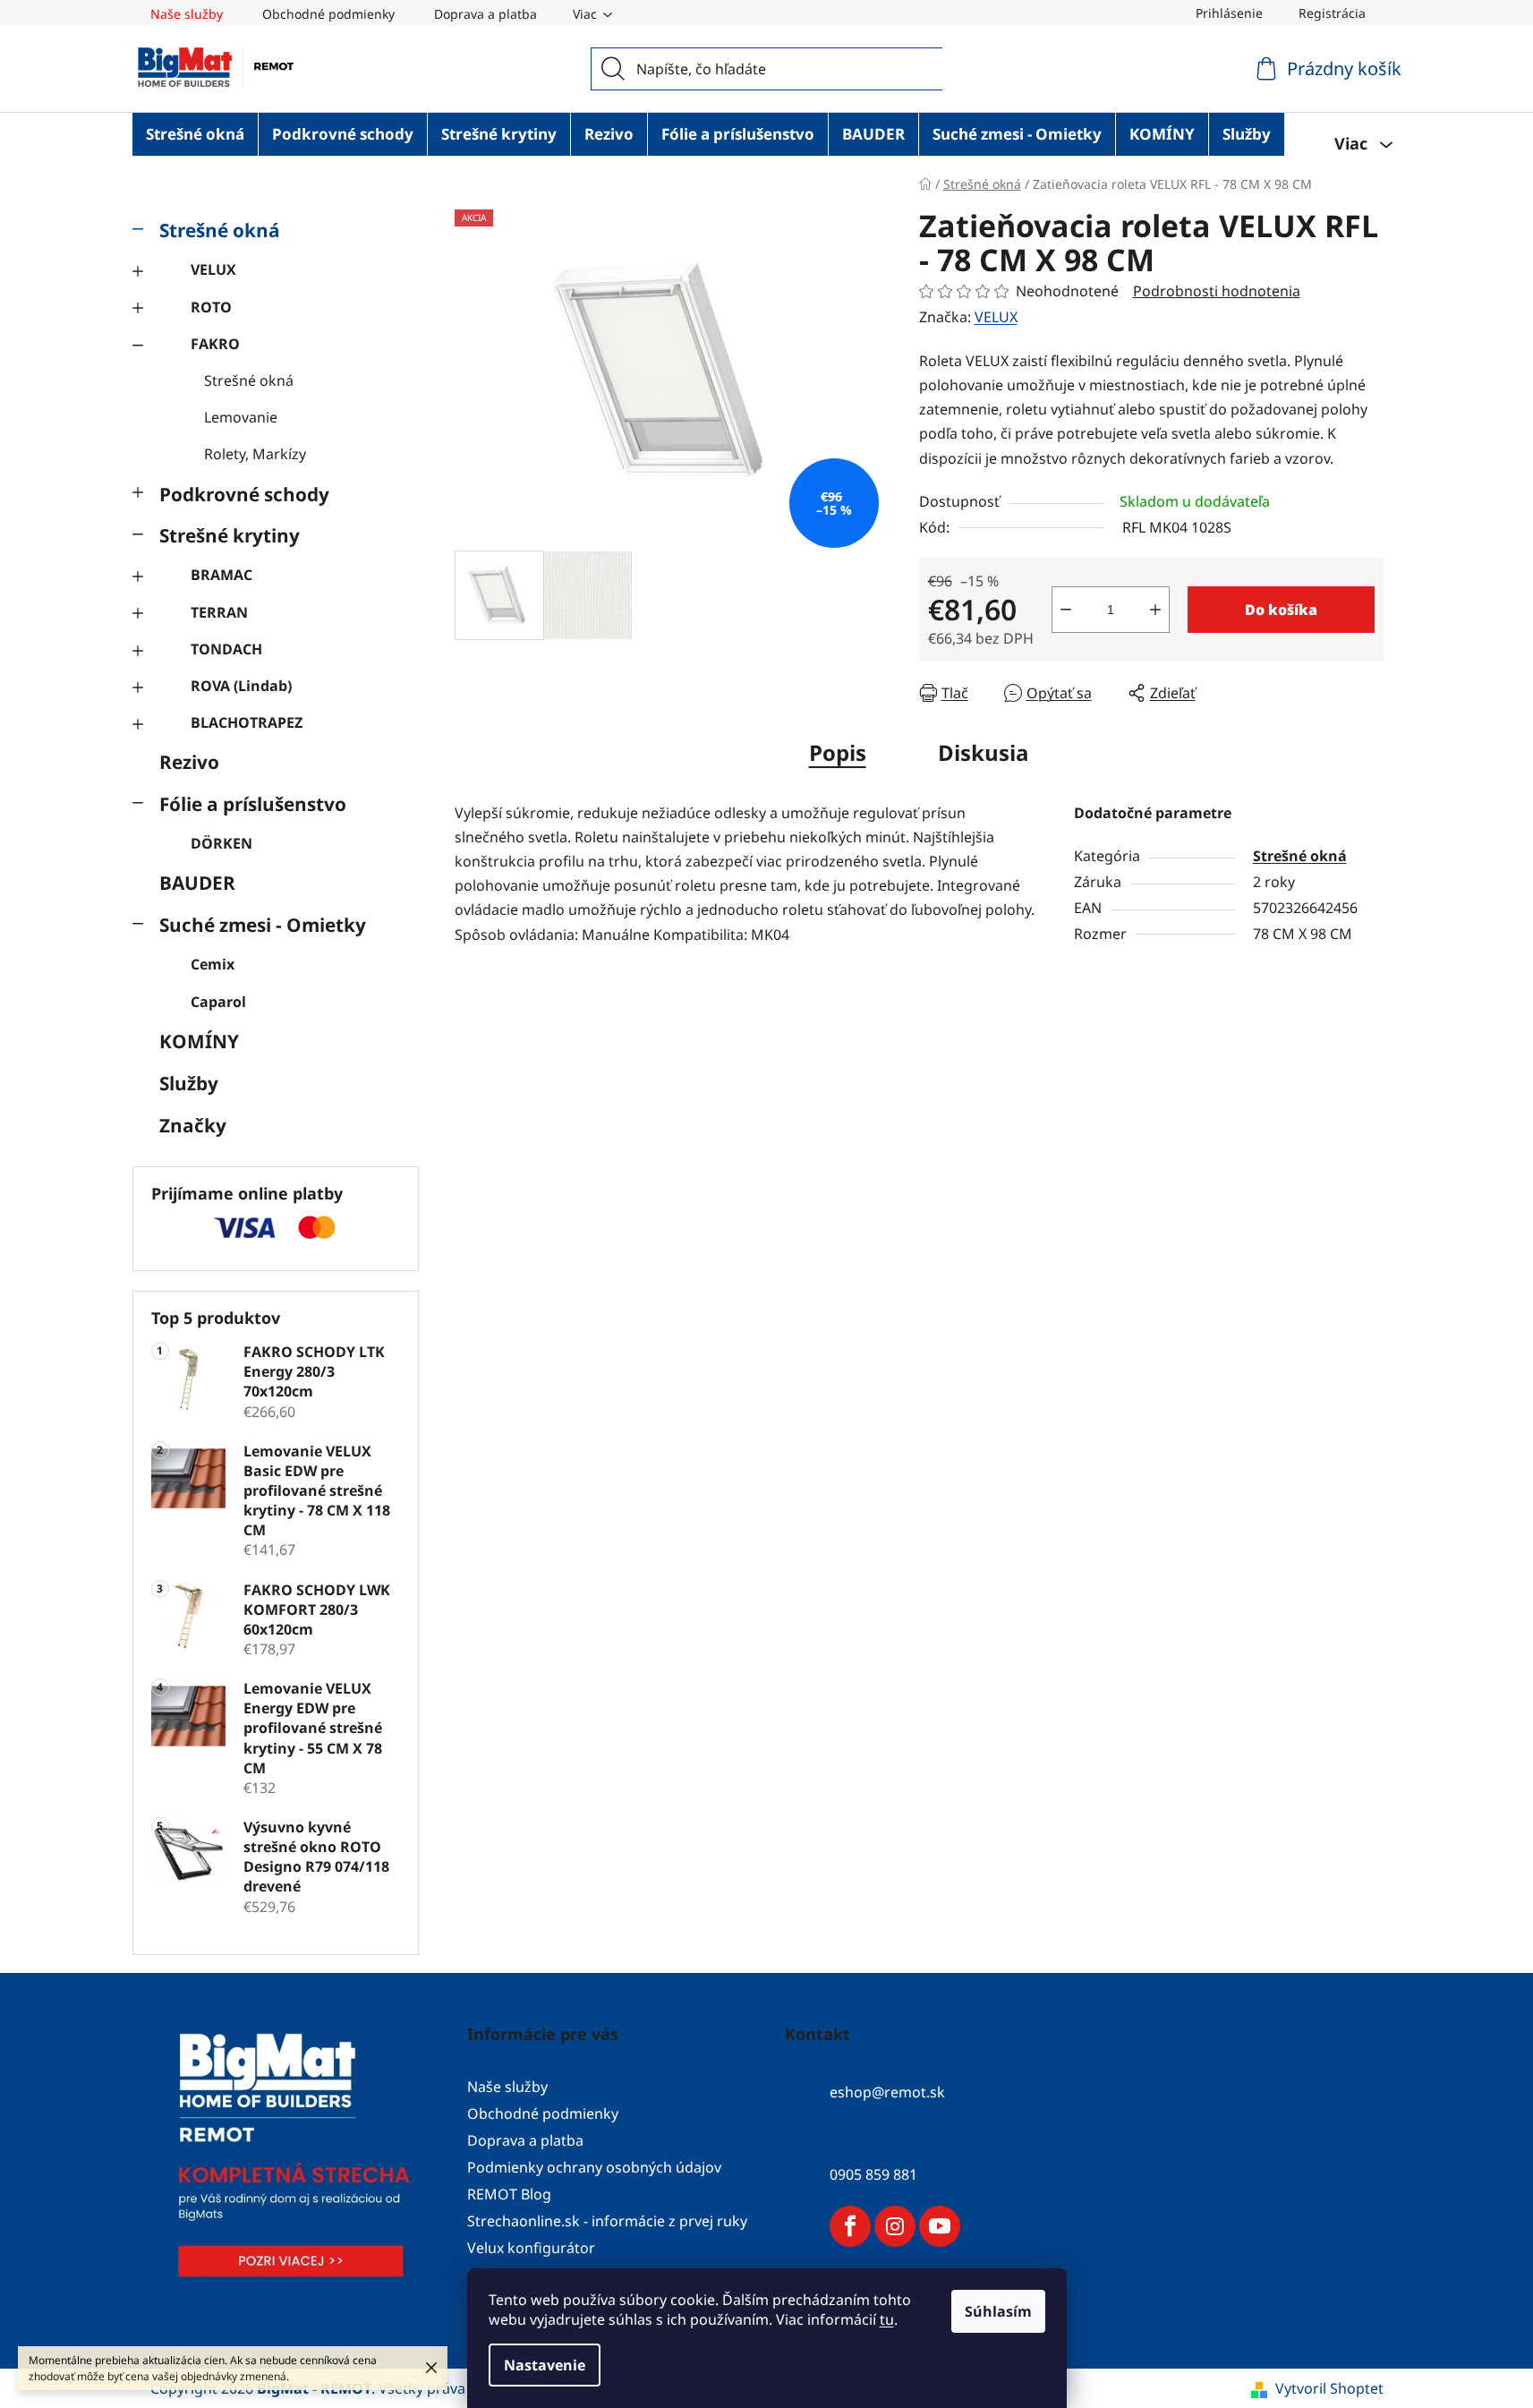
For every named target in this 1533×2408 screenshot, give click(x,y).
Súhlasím (998, 2311)
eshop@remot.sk (887, 2092)
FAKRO (215, 344)
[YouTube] (940, 2226)
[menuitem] (195, 134)
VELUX (213, 269)
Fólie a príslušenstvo (253, 804)
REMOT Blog (509, 2194)
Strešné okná (220, 230)
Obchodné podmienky (328, 14)
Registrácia (1332, 13)
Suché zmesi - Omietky (263, 925)
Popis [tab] (838, 752)
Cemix (213, 964)
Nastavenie (545, 2365)
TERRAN (219, 612)
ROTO (211, 307)
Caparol (218, 1002)
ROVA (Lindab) (241, 686)
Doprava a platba (485, 14)
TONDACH (226, 649)
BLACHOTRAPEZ (247, 722)
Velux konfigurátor (531, 2248)
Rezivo (189, 762)
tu (887, 2319)
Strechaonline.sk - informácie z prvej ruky (607, 2221)
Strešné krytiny (230, 535)
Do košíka (1281, 610)
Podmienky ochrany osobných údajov (594, 2167)
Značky (193, 1125)
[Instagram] (895, 2226)
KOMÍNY (199, 1041)
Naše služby (187, 14)
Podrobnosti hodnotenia (1217, 291)
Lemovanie (241, 417)
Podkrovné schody (244, 494)
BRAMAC (221, 575)
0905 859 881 (873, 2174)
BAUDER (197, 883)
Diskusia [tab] (984, 752)
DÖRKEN (221, 843)
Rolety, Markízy (255, 454)
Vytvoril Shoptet (1329, 2388)
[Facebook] (850, 2226)
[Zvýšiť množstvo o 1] (1155, 610)
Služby (189, 1083)
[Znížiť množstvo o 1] (1066, 610)
